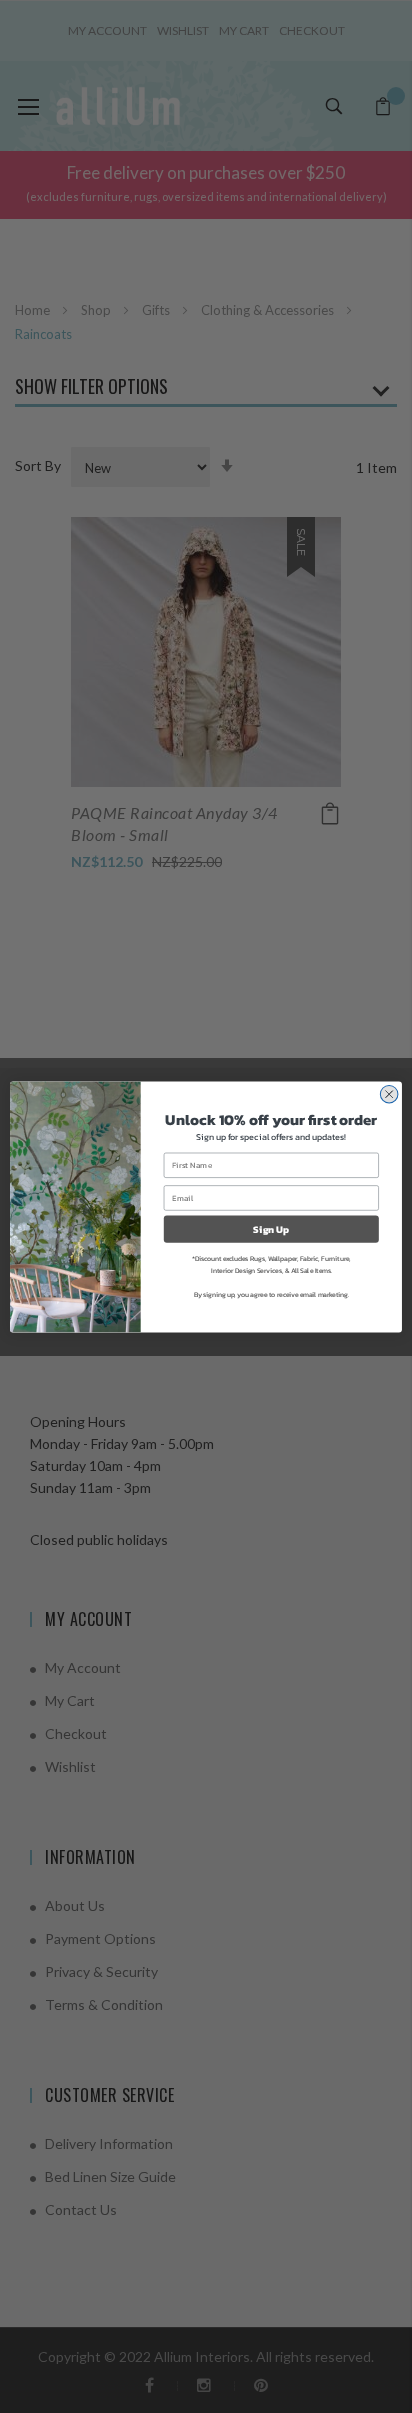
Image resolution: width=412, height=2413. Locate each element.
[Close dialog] (389, 1094)
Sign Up (271, 1228)
